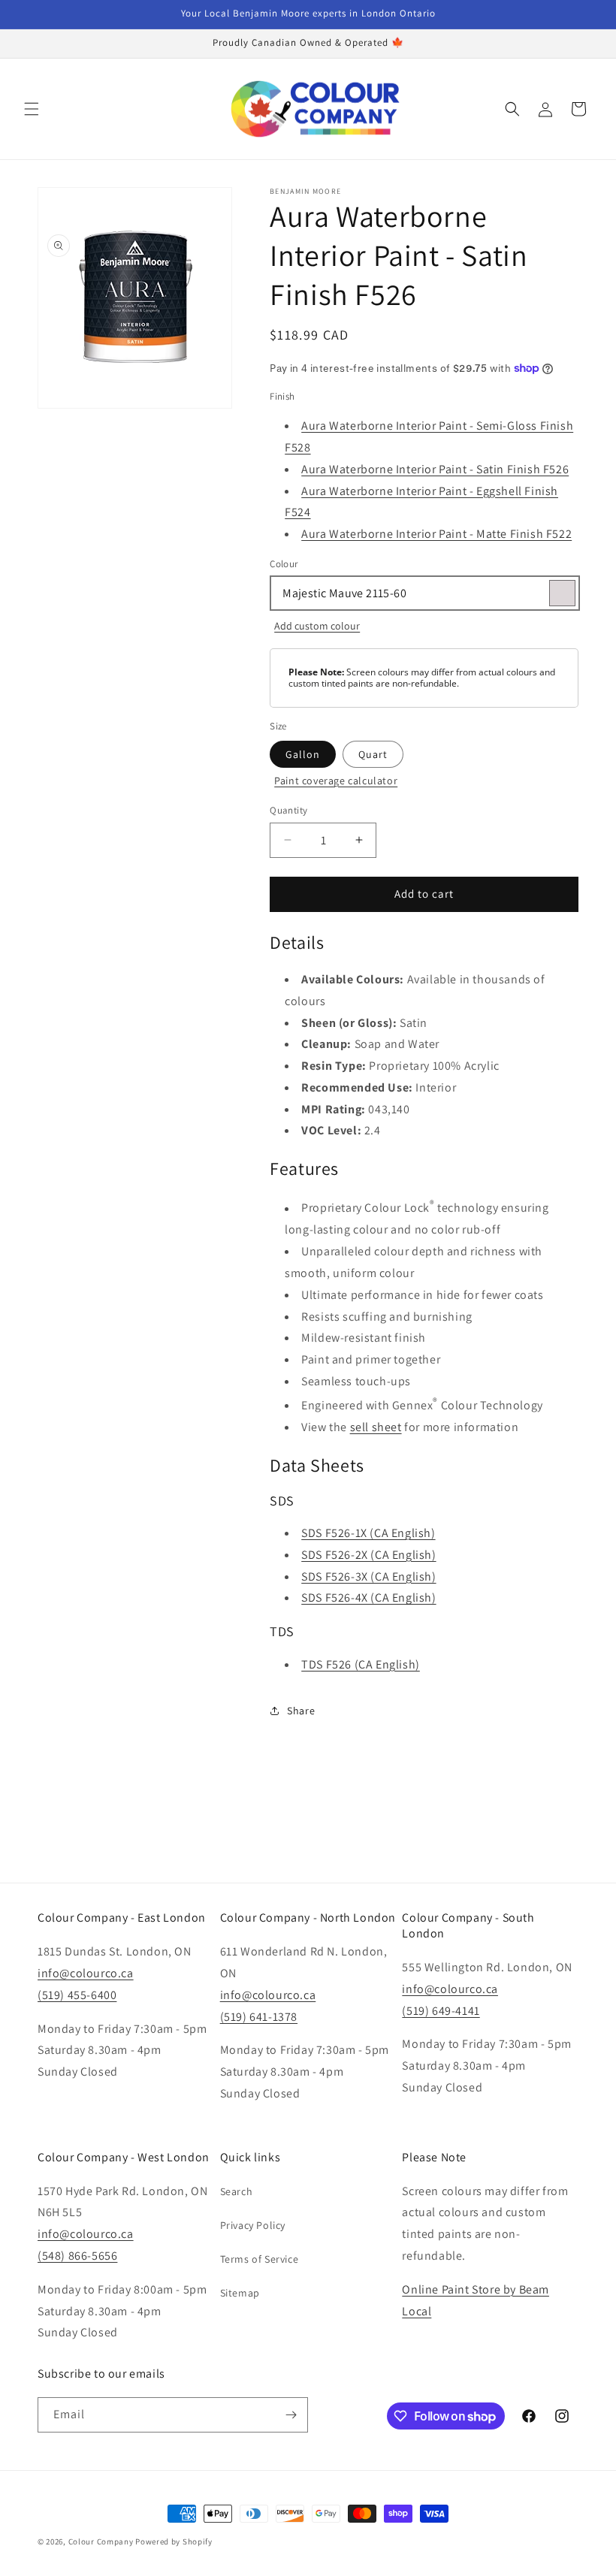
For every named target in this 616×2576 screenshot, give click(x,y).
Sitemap (240, 2293)
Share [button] (301, 1711)
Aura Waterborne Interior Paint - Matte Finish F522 (436, 534)
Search (237, 2191)
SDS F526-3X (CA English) (368, 1576)
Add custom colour (317, 626)
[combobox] (424, 593)
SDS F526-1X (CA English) (368, 1533)
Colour (284, 564)
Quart (373, 754)
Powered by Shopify (174, 2541)
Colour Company (102, 2541)
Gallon (303, 754)
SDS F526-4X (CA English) (368, 1598)
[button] (32, 109)
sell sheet (376, 1427)
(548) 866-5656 (77, 2256)
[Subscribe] (291, 2415)
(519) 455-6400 (77, 1995)
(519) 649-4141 (441, 2011)
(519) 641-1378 (259, 2017)
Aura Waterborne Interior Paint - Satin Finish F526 (435, 469)
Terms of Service (260, 2259)
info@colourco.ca (86, 1973)
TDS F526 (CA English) (361, 1664)
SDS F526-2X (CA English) (368, 1555)
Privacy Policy (253, 2225)
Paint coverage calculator (336, 781)
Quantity (288, 810)
